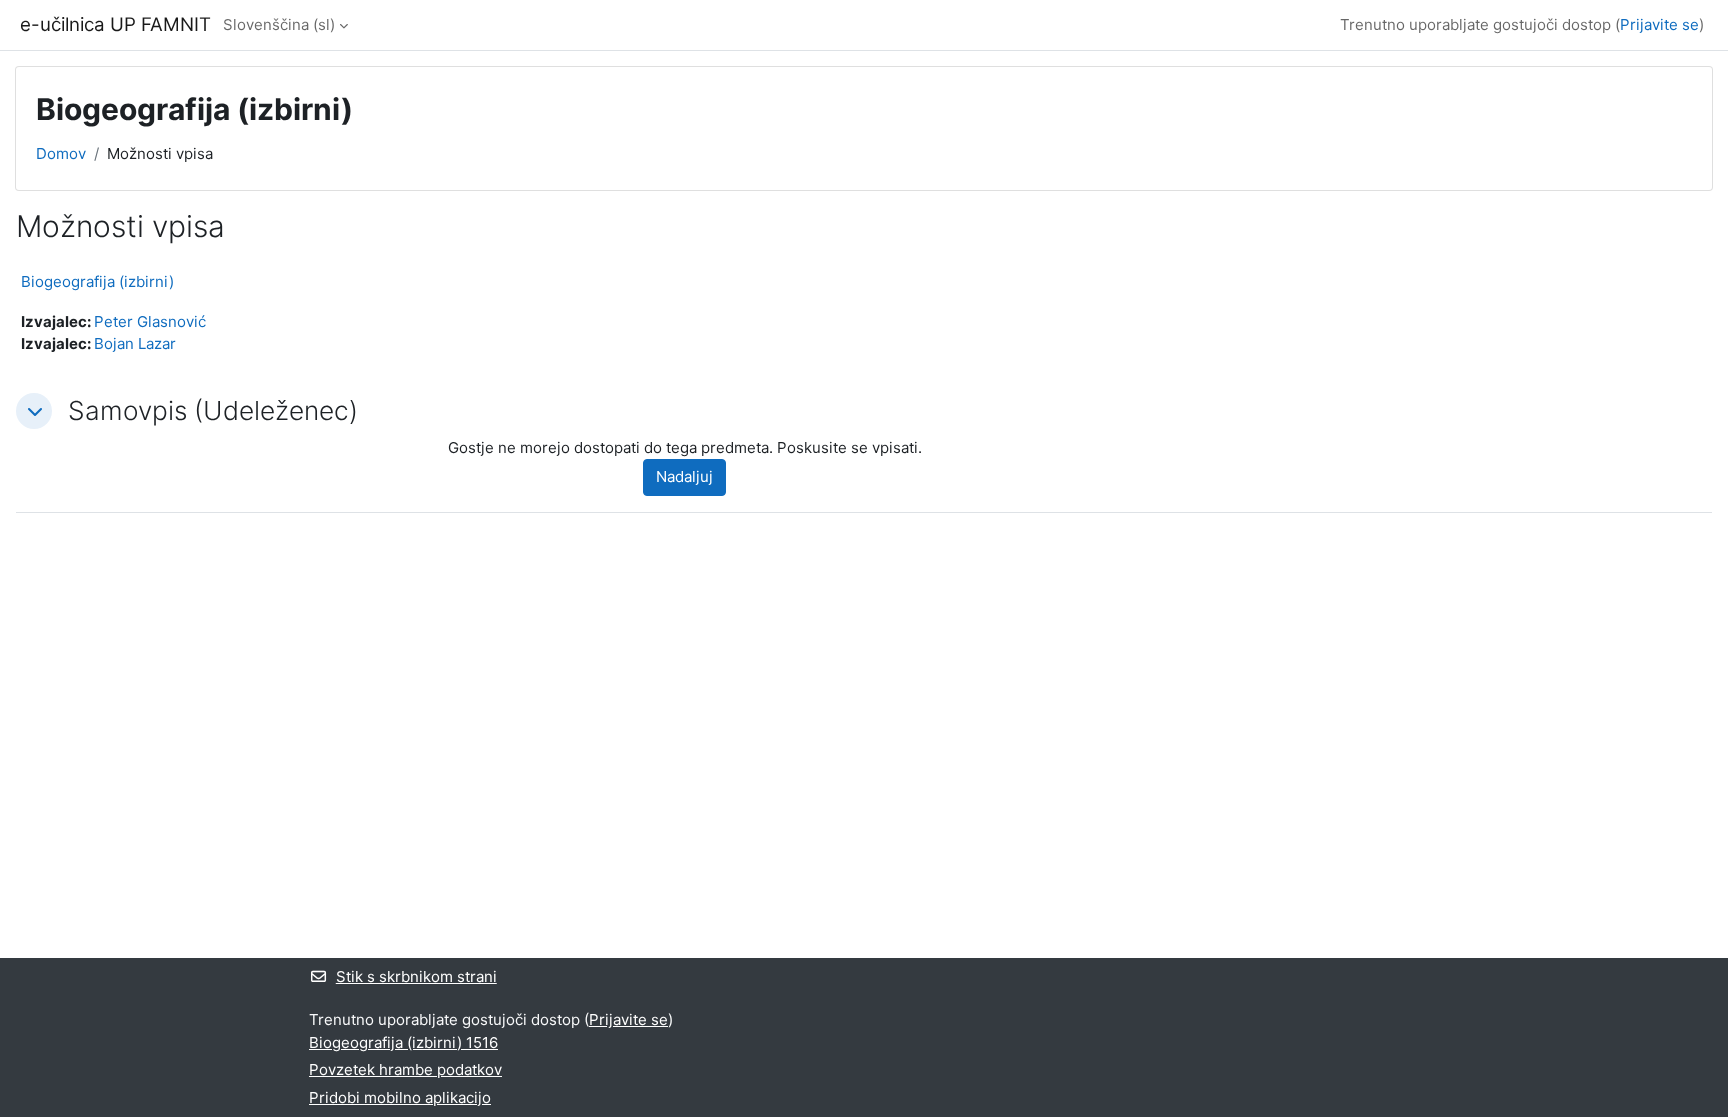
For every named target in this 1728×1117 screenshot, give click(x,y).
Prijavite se (1659, 24)
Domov (61, 153)
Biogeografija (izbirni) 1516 (403, 1042)
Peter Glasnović (150, 321)
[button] (34, 411)
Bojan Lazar (135, 343)
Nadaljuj (684, 476)
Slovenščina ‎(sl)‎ (279, 24)
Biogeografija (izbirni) (97, 281)
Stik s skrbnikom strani (416, 976)
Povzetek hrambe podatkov (405, 1069)
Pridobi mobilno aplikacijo (400, 1097)
